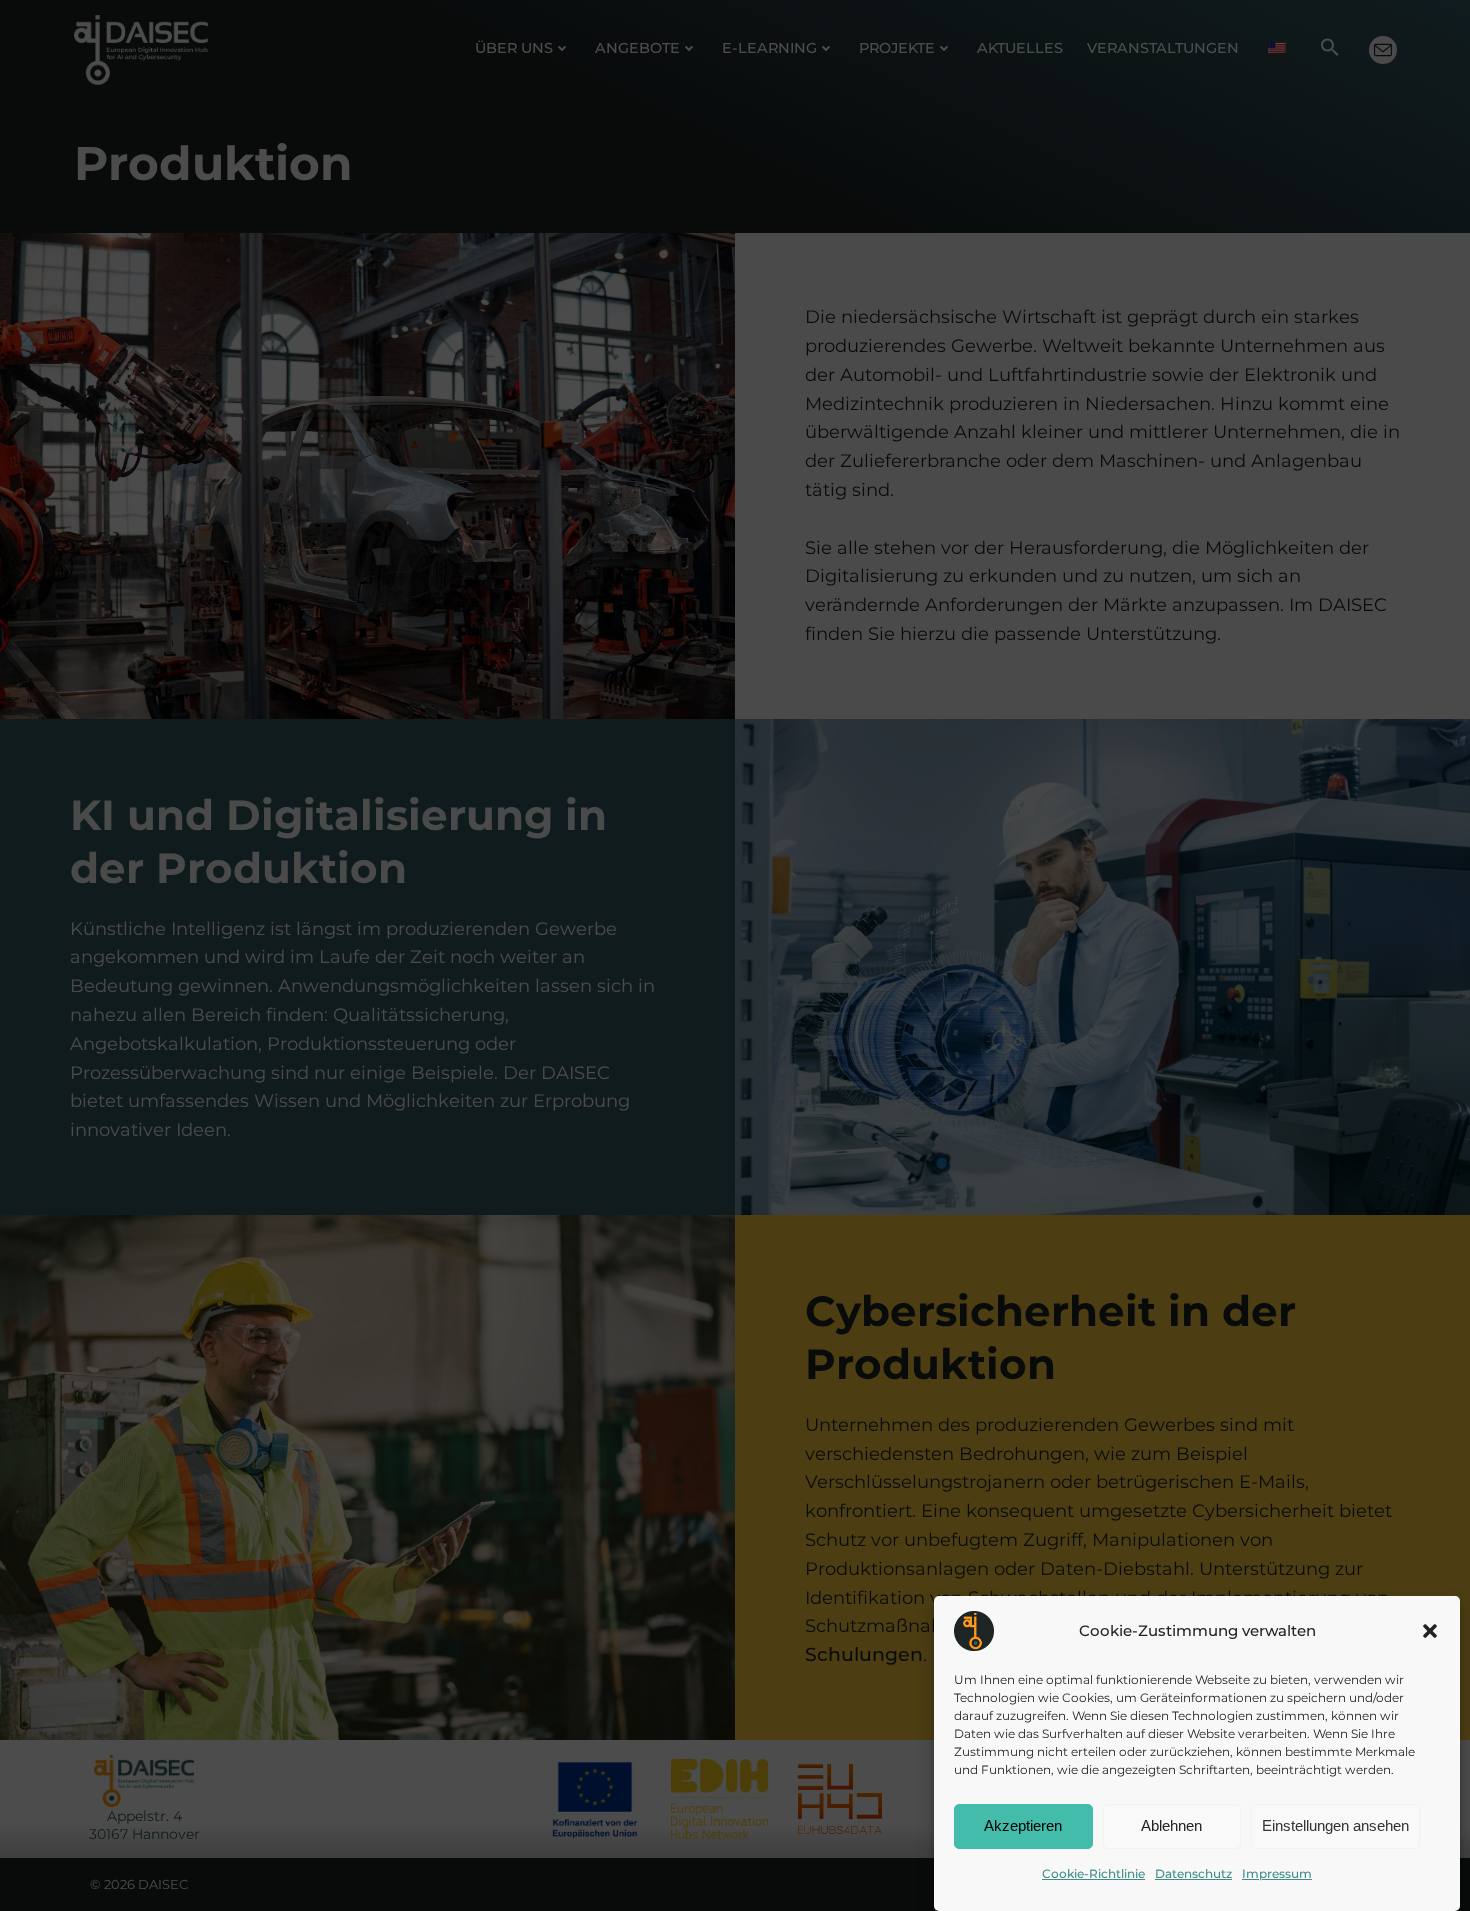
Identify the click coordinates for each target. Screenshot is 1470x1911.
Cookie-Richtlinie (1093, 1873)
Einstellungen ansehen (1335, 1826)
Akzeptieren (1023, 1826)
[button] (1430, 1631)
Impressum (1277, 1873)
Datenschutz (1193, 1873)
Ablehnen (1171, 1826)
